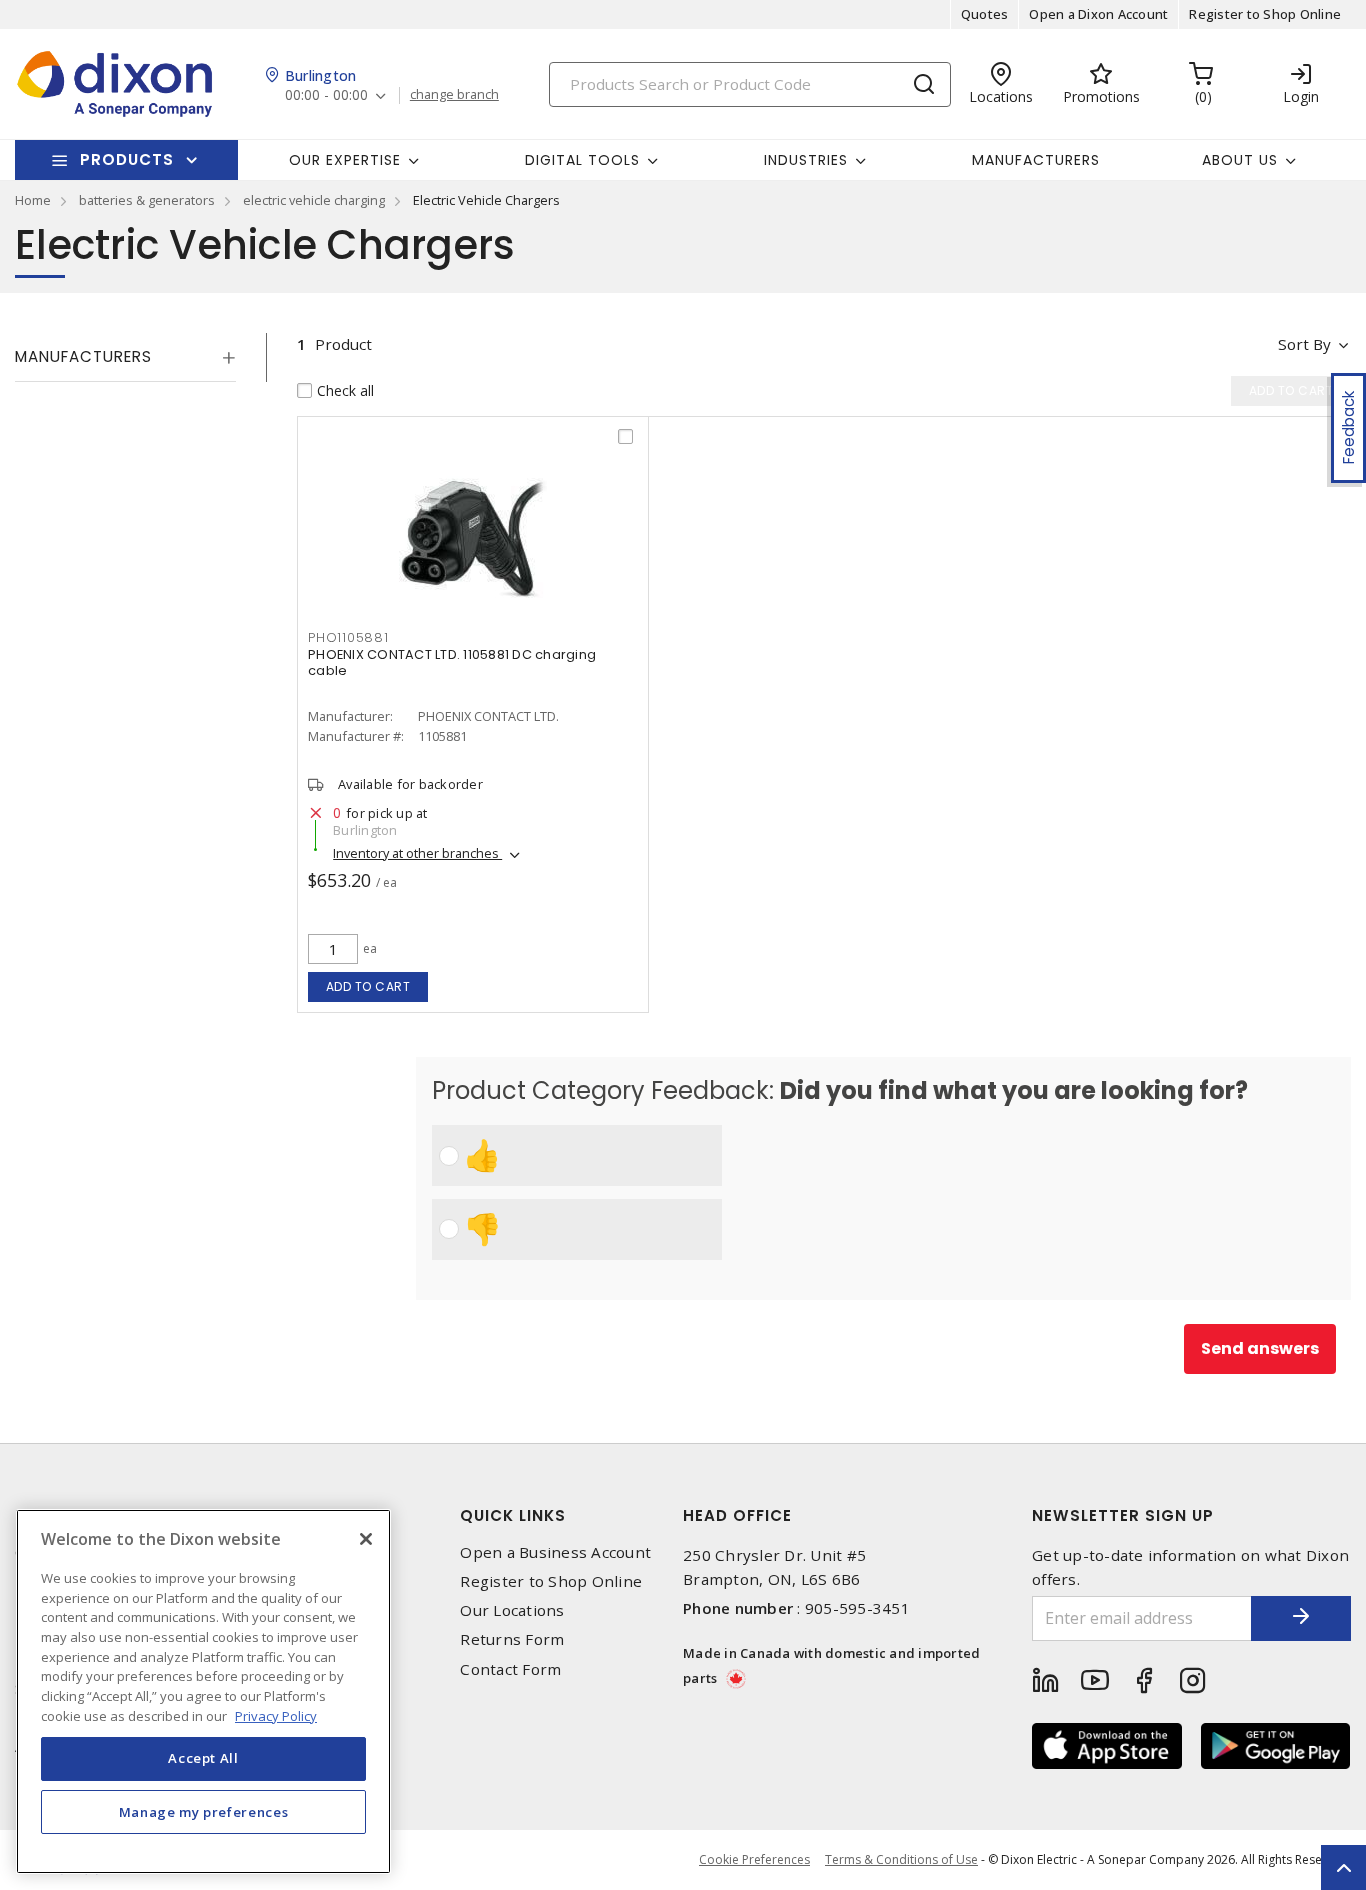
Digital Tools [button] (582, 160)
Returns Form (512, 1639)
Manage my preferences (204, 1812)
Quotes (985, 14)
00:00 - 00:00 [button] (326, 95)
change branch (454, 95)
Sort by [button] (1304, 344)
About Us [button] (1240, 160)
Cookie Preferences (754, 1860)
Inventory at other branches (417, 853)
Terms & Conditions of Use (901, 1859)
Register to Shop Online (1265, 14)
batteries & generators (147, 200)
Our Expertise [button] (345, 160)
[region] (203, 1691)
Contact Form (510, 1669)
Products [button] (127, 159)
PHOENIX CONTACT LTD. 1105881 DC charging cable (452, 662)
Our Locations (512, 1610)
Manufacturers (1036, 160)
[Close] (366, 1539)
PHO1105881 (348, 637)
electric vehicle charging (314, 200)
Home (33, 200)
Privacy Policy (276, 1715)
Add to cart (368, 986)
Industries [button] (806, 160)
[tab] (125, 357)
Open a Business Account (555, 1552)
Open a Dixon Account (1098, 14)
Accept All (203, 1758)
